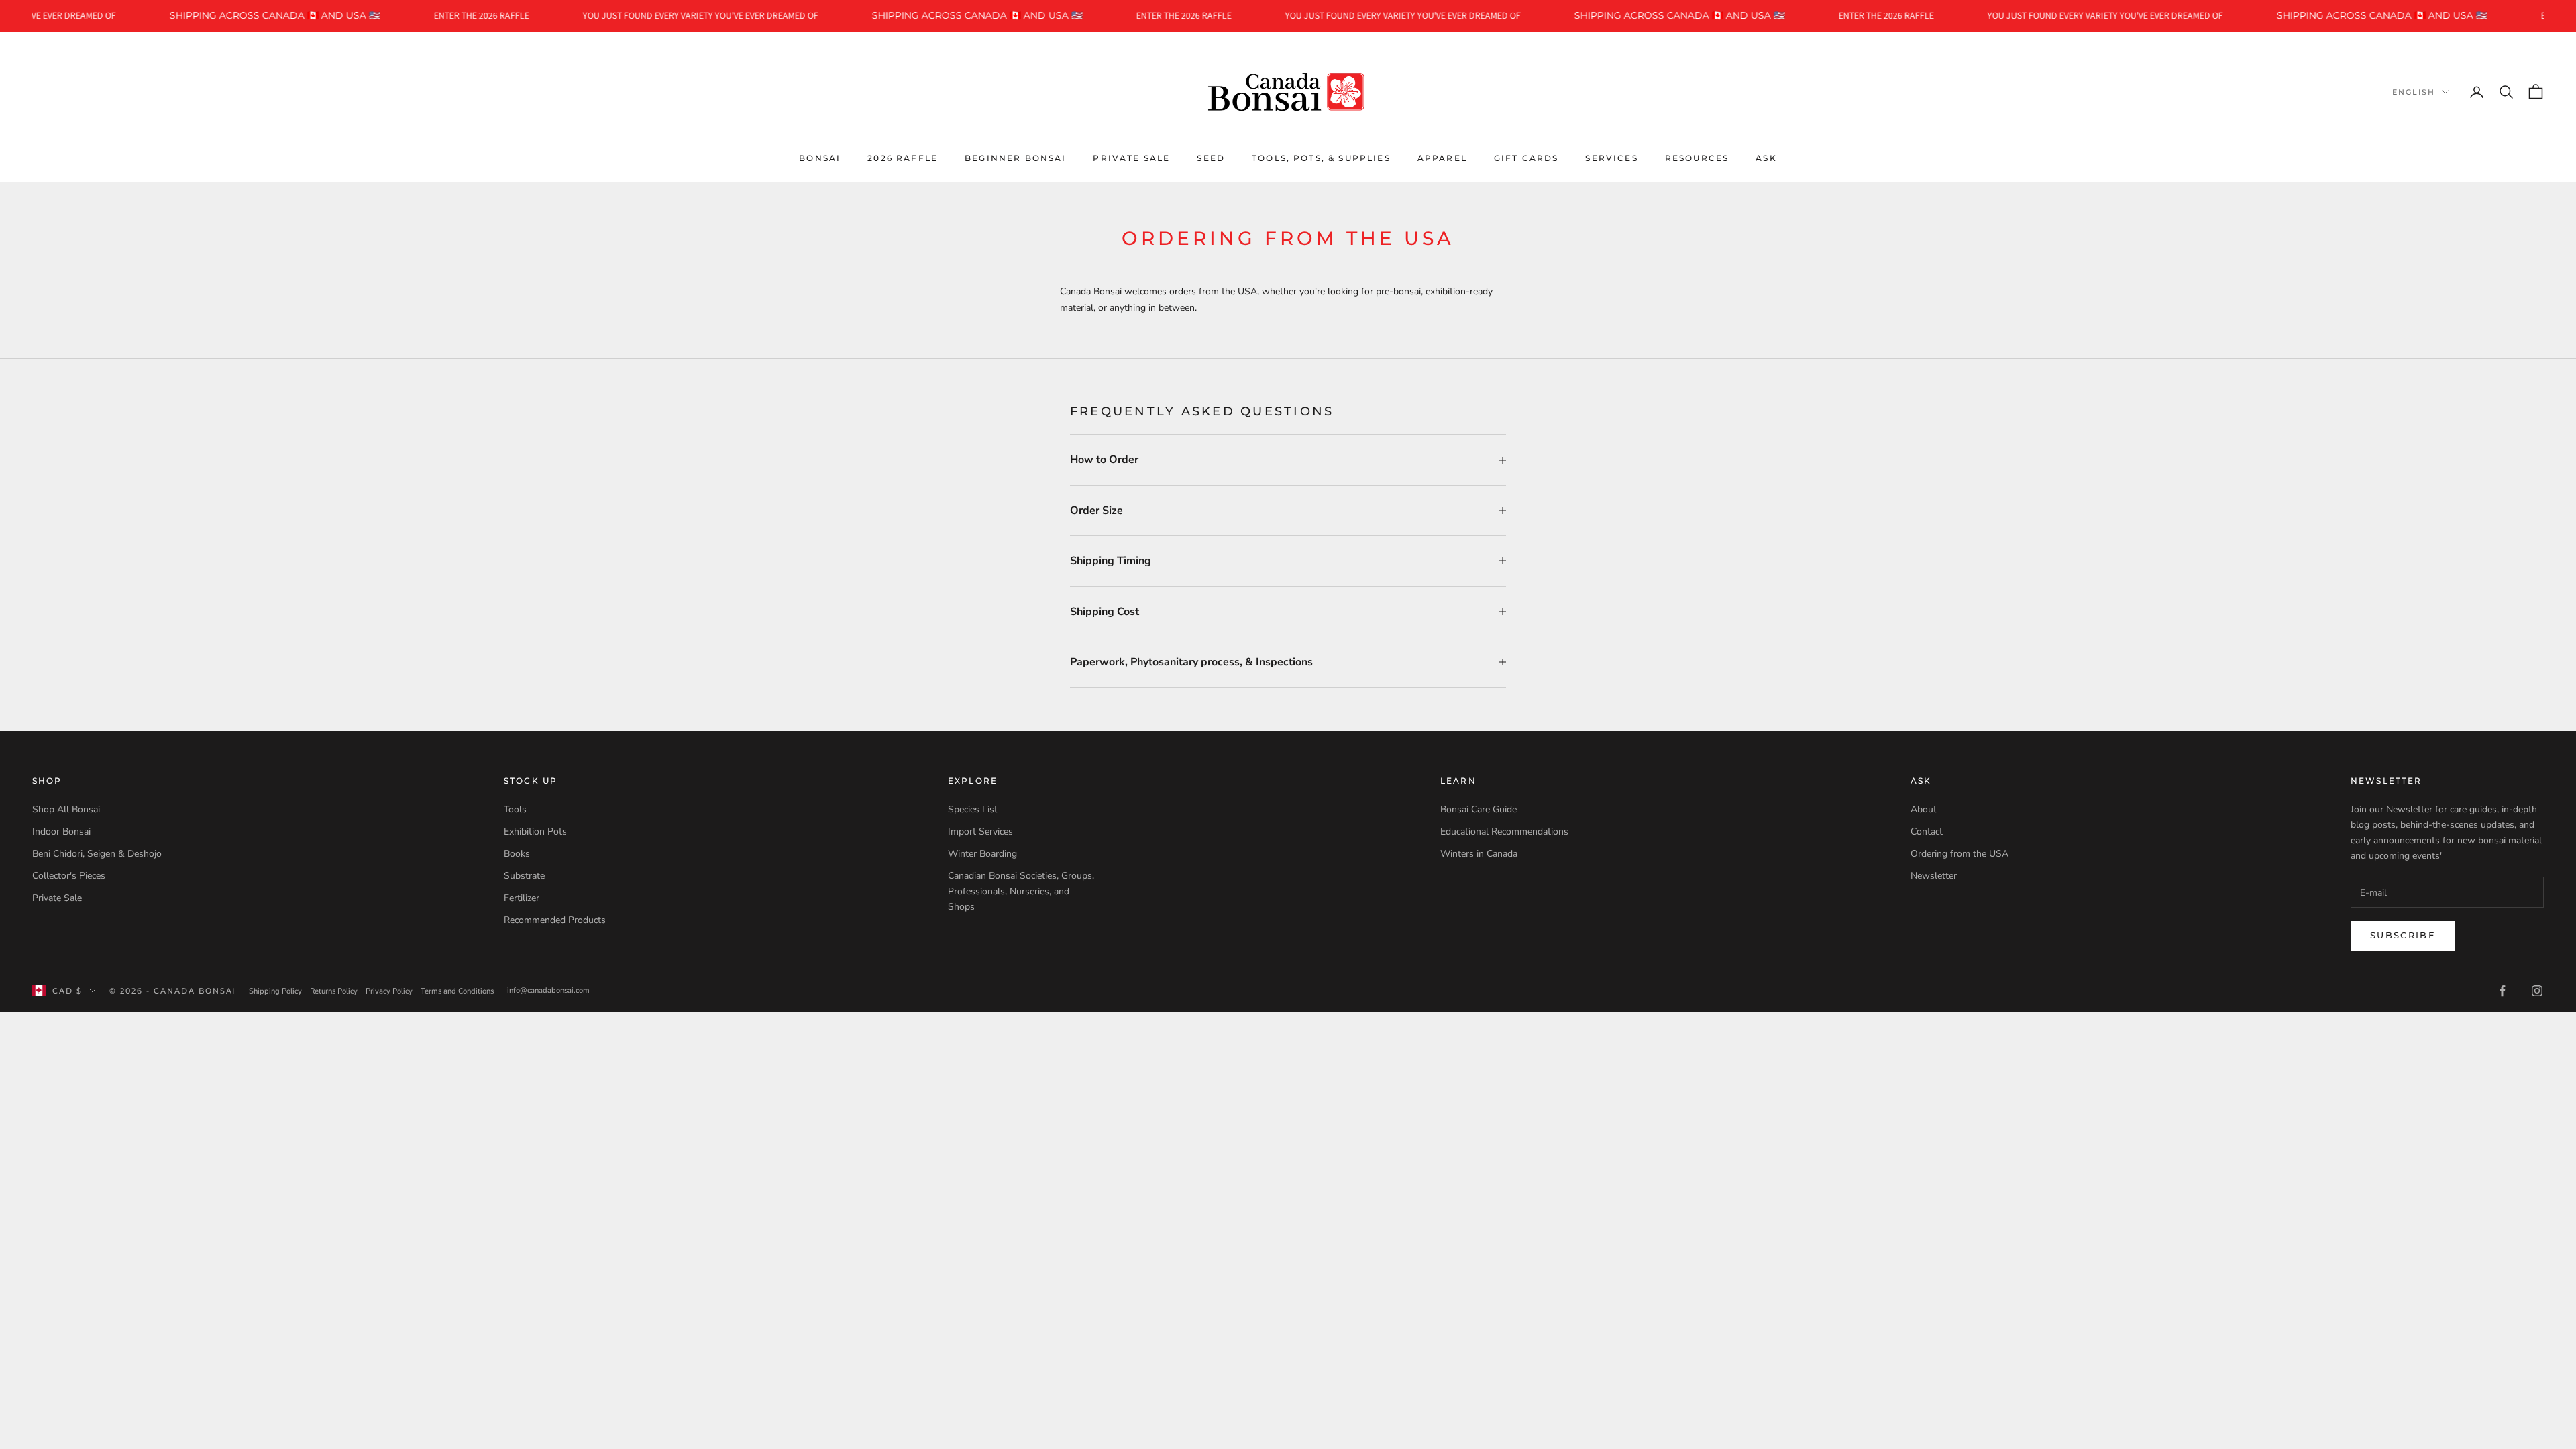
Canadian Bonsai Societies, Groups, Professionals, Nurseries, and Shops (1021, 891)
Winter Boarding (982, 854)
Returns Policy (334, 991)
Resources (1697, 158)
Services (1611, 158)
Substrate (524, 876)
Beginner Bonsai (1015, 158)
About (1924, 809)
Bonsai (820, 158)
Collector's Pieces (69, 876)
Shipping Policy (275, 991)
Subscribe (2403, 935)
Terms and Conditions (457, 991)
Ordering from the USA (1960, 854)
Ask (1766, 158)
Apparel (1442, 158)
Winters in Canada (1479, 854)
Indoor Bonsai (61, 831)
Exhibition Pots (535, 831)
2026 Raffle (903, 158)
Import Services (980, 831)
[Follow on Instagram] (2537, 991)
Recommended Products (555, 920)
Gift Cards (1526, 158)
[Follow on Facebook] (2502, 991)
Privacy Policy (389, 991)
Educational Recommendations (1504, 831)
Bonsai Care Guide (1479, 809)
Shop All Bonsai (66, 809)
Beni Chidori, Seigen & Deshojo (97, 854)
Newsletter (1934, 876)
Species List (973, 809)
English (2414, 92)
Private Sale (1131, 158)
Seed (1211, 158)
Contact (1927, 831)
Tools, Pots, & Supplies (1321, 158)
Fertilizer (522, 898)
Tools (515, 809)
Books (517, 854)
